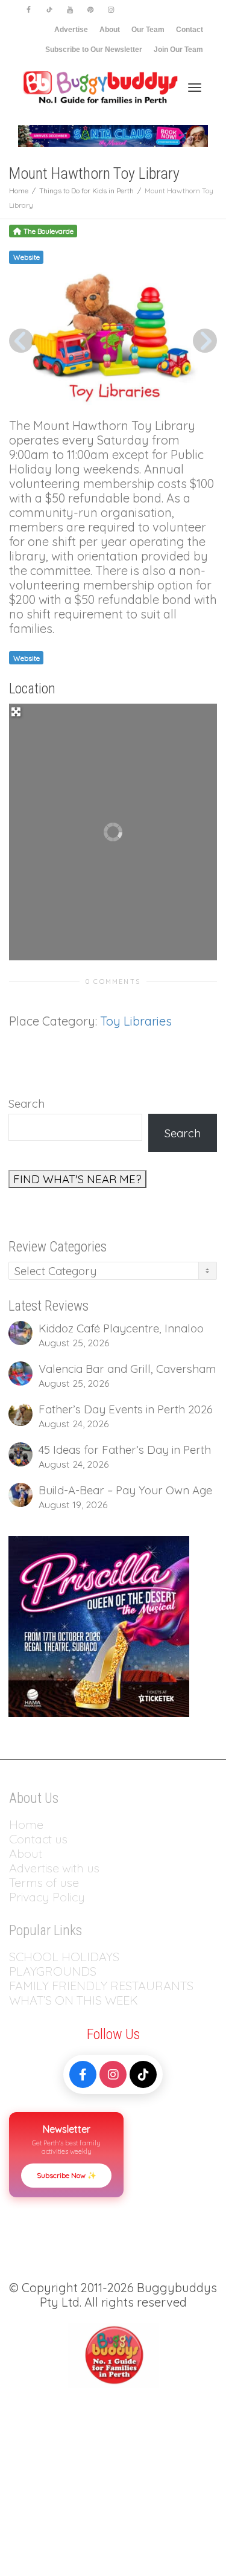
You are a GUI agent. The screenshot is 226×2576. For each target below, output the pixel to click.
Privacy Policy (49, 1897)
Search (27, 1103)
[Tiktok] (49, 10)
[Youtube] (70, 10)
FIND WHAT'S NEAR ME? (77, 1179)
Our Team (148, 30)
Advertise (71, 30)
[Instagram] (111, 10)
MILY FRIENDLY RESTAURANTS (108, 1986)
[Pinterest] (90, 10)
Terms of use (44, 1882)
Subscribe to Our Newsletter (94, 50)
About (110, 30)
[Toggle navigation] (195, 88)
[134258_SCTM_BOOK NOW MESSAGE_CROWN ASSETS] (113, 135)
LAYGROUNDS (56, 1971)
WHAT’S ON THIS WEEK (74, 2000)
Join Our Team (178, 50)
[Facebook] (29, 10)
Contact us (38, 1839)
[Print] (99, 1625)
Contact (190, 30)
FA (16, 1986)
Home (26, 1824)
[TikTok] (143, 2074)
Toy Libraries (136, 1021)
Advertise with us (54, 1868)
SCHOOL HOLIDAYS (64, 1957)
